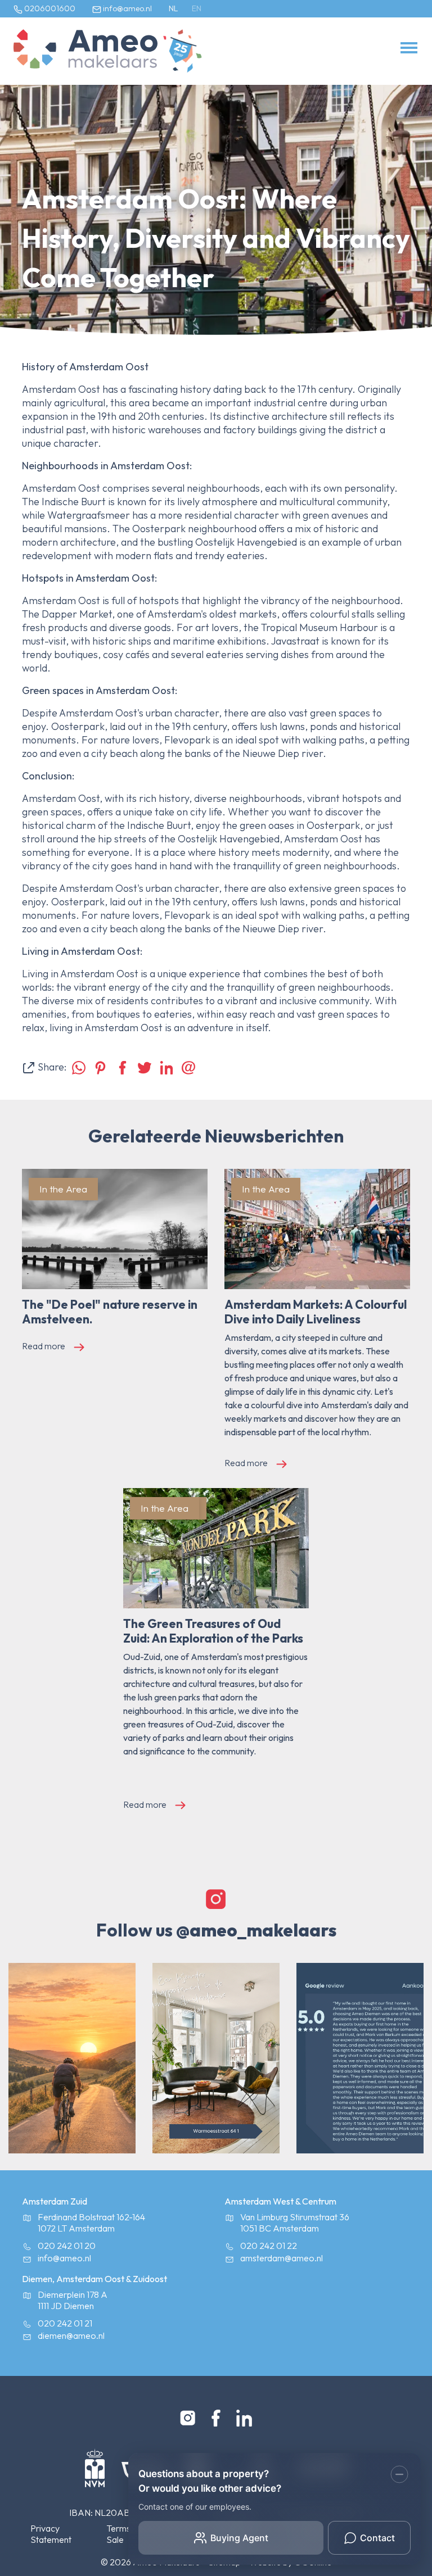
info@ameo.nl (127, 8)
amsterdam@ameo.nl (282, 2258)
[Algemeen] (85, 51)
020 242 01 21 (65, 2323)
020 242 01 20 (67, 2246)
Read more (44, 1346)
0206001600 (49, 8)
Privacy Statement (51, 2534)
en (197, 8)
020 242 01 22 (269, 2246)
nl (173, 8)
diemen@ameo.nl (71, 2335)
